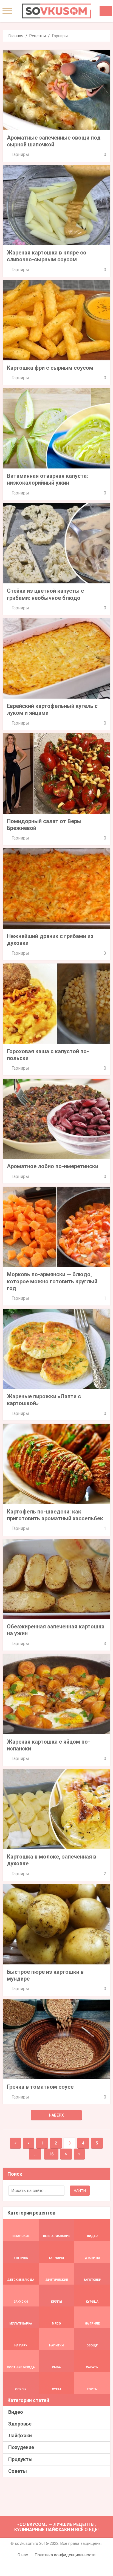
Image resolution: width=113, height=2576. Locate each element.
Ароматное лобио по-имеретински (53, 1166)
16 (51, 2154)
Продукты (20, 2459)
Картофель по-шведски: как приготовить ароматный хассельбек (55, 1515)
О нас (23, 2555)
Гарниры (20, 154)
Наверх (56, 2115)
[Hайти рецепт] (106, 11)
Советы (18, 2471)
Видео (16, 2412)
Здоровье (20, 2424)
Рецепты (38, 36)
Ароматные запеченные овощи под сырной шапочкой (54, 141)
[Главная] (56, 11)
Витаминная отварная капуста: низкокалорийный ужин (47, 479)
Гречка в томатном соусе (40, 2087)
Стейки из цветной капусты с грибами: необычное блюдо (45, 594)
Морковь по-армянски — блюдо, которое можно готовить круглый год (52, 1281)
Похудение (21, 2447)
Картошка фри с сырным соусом (50, 368)
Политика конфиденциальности (65, 2555)
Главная (16, 36)
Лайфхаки (20, 2435)
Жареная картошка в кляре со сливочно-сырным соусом (47, 256)
